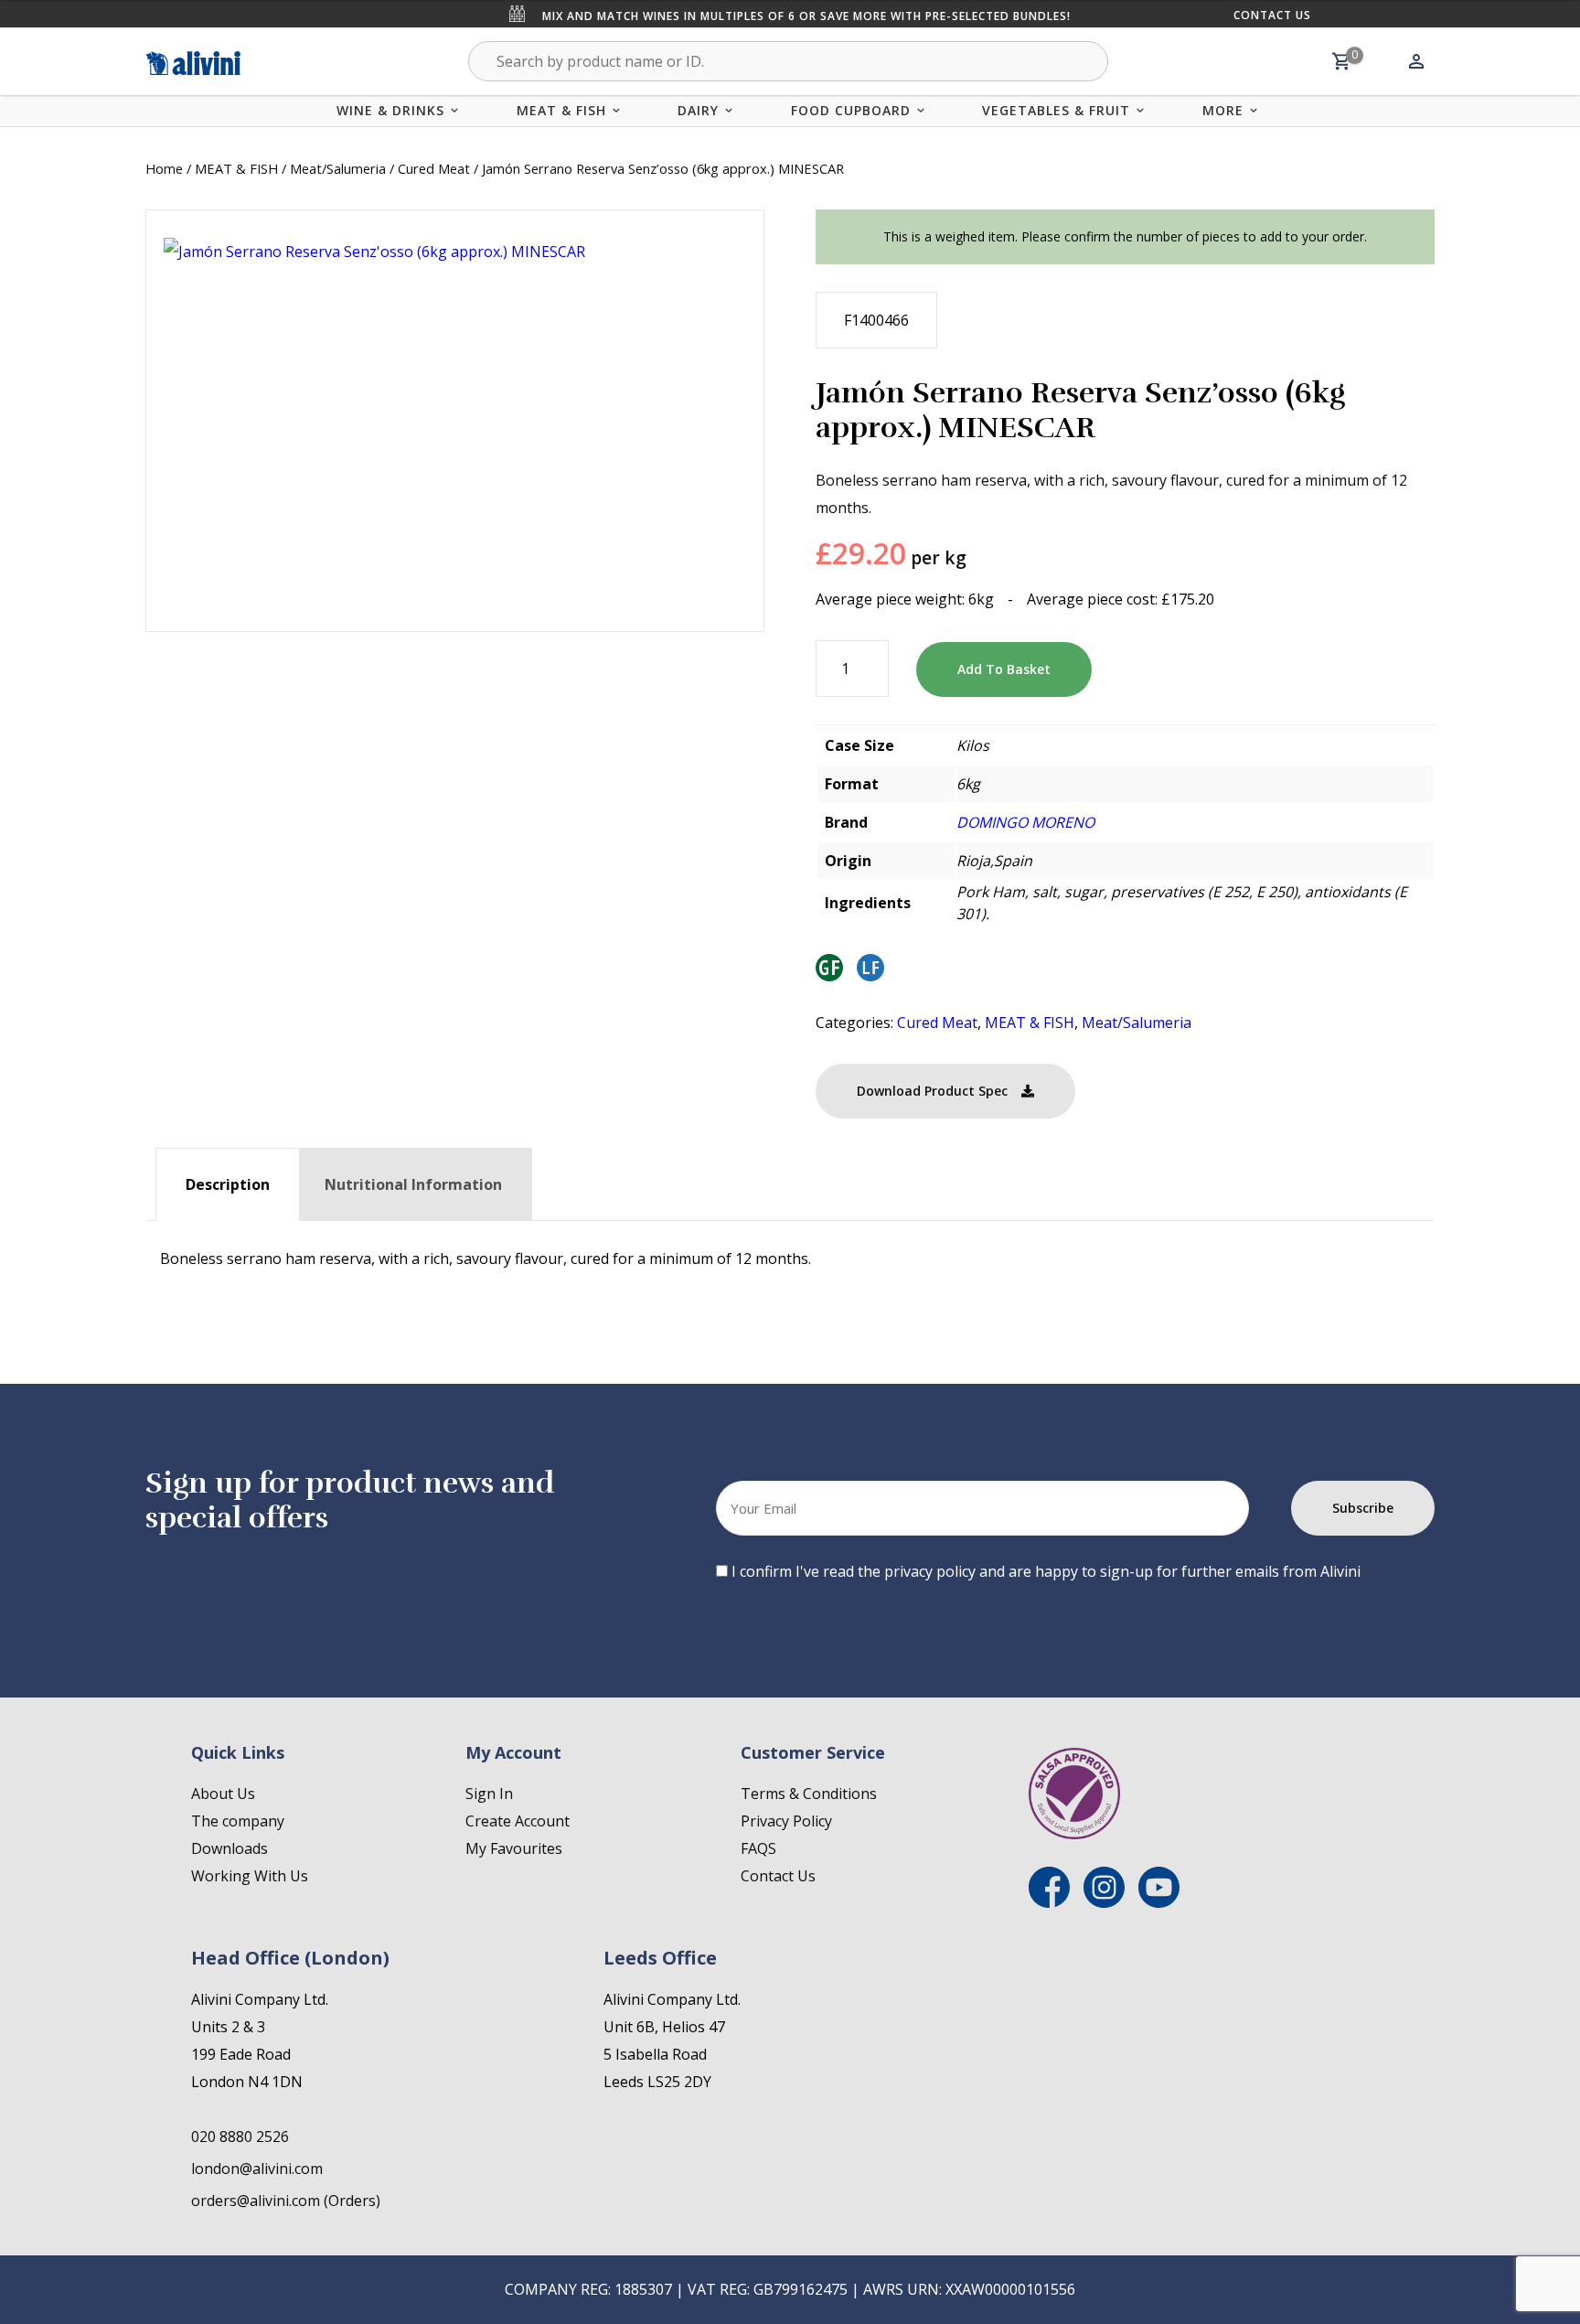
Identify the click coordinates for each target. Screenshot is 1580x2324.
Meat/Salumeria (338, 168)
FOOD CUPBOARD (851, 110)
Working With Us (250, 1876)
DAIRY (698, 110)
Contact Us (1272, 15)
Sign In (489, 1794)
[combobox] (788, 61)
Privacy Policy (786, 1821)
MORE (1223, 110)
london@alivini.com (257, 2169)
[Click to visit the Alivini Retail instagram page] (1104, 1902)
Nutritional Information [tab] (413, 1184)
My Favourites (514, 1848)
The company (238, 1821)
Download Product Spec (932, 1091)
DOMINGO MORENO (1025, 822)
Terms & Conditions (809, 1794)
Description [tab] (228, 1184)
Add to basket (1004, 669)
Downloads (230, 1848)
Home (164, 168)
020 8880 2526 (240, 2137)
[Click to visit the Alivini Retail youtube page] (1159, 1902)
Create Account (518, 1821)
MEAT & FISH (561, 110)
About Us (223, 1794)
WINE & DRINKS (390, 110)
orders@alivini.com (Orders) (286, 2201)
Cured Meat (434, 168)
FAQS (758, 1848)
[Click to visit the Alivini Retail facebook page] (1049, 1902)
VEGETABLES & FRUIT (1056, 110)
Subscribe (1363, 1508)
